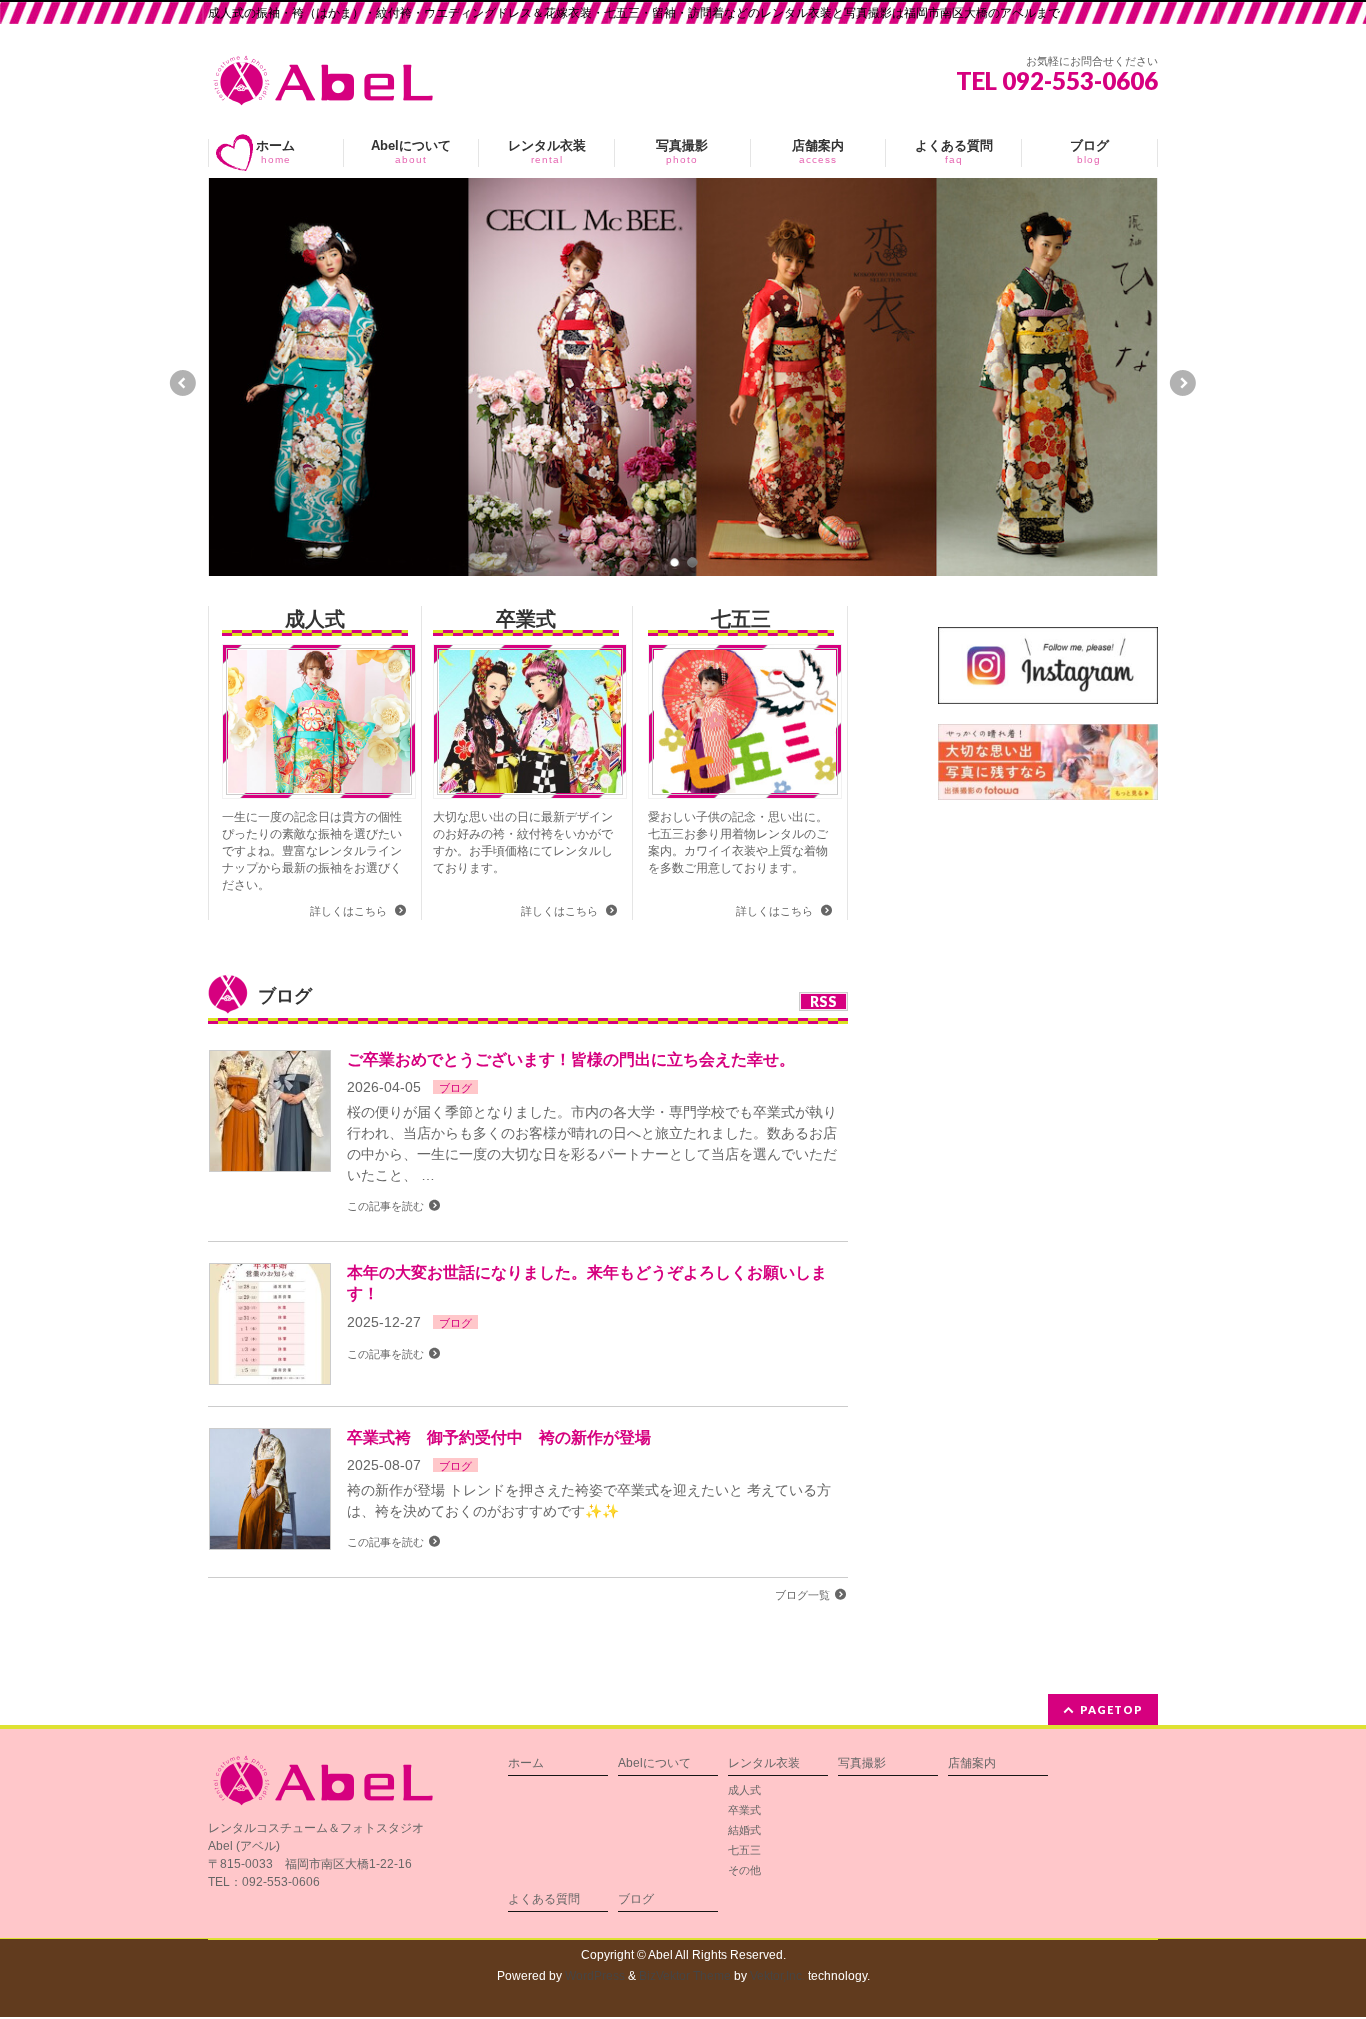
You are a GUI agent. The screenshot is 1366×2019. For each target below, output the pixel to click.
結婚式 (744, 1830)
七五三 (741, 619)
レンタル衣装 (764, 1763)
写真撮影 (862, 1763)
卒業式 (526, 619)
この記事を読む (385, 1206)
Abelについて (654, 1763)
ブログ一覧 (802, 1595)
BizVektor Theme (685, 1976)
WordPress (595, 1976)
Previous (182, 383)
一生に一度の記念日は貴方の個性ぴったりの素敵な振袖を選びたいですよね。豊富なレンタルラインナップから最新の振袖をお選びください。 (312, 851)
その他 (744, 1870)
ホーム (526, 1763)
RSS (823, 1001)
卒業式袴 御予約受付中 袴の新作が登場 (499, 1437)
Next (1184, 383)
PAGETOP (1111, 1709)
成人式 (315, 619)
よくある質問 (544, 1899)
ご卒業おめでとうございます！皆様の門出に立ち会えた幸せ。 (571, 1059)
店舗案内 (972, 1763)
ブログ (455, 1088)
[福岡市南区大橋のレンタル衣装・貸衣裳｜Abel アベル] (323, 83)
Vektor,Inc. (777, 1976)
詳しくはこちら (350, 911)
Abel (660, 1955)
